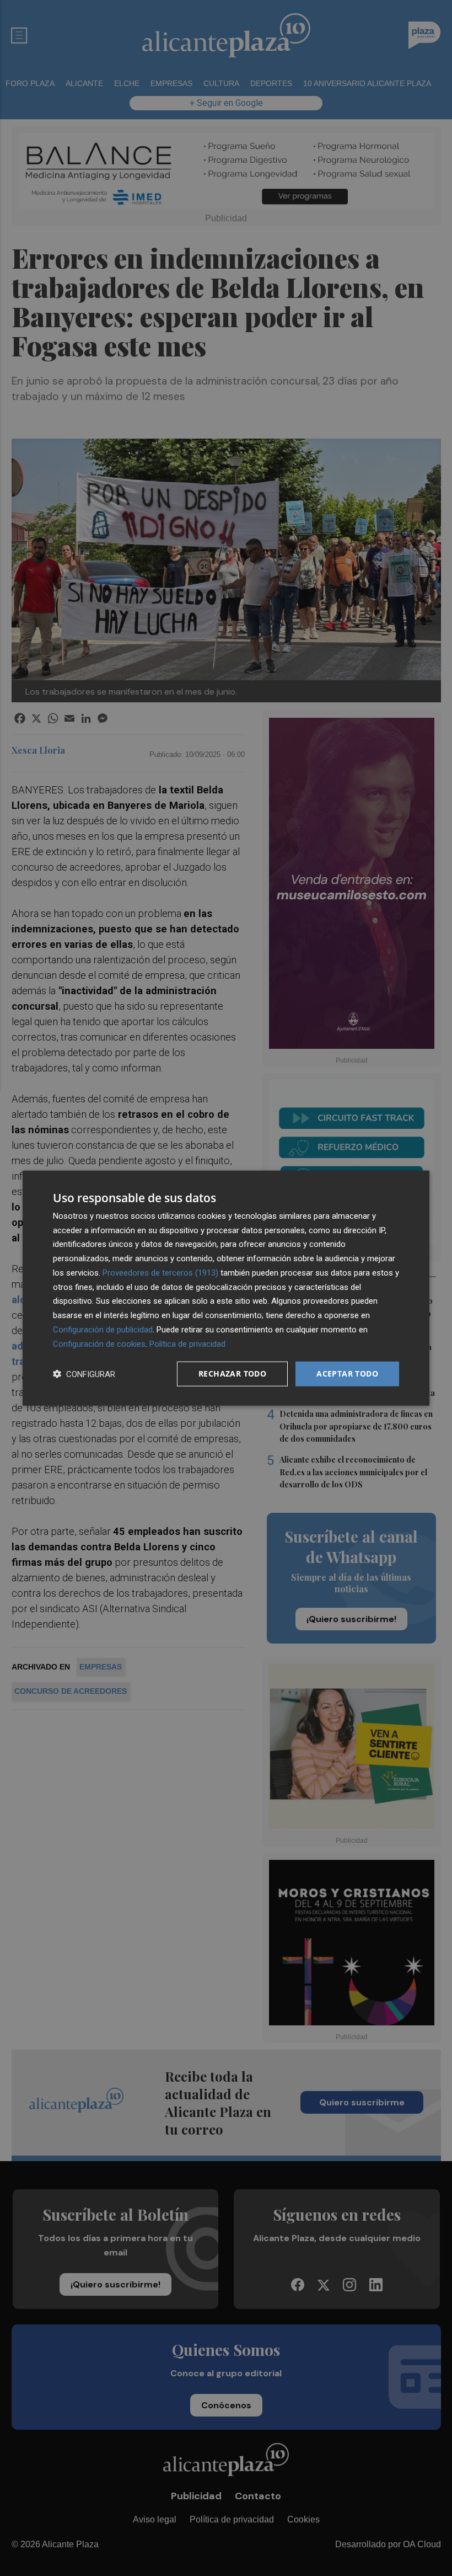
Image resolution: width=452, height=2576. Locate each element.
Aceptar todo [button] (347, 1374)
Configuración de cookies (99, 1343)
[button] (84, 1374)
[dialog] (226, 1288)
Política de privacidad (187, 1343)
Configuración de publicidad (103, 1330)
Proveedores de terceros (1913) (160, 1273)
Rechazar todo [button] (232, 1374)
